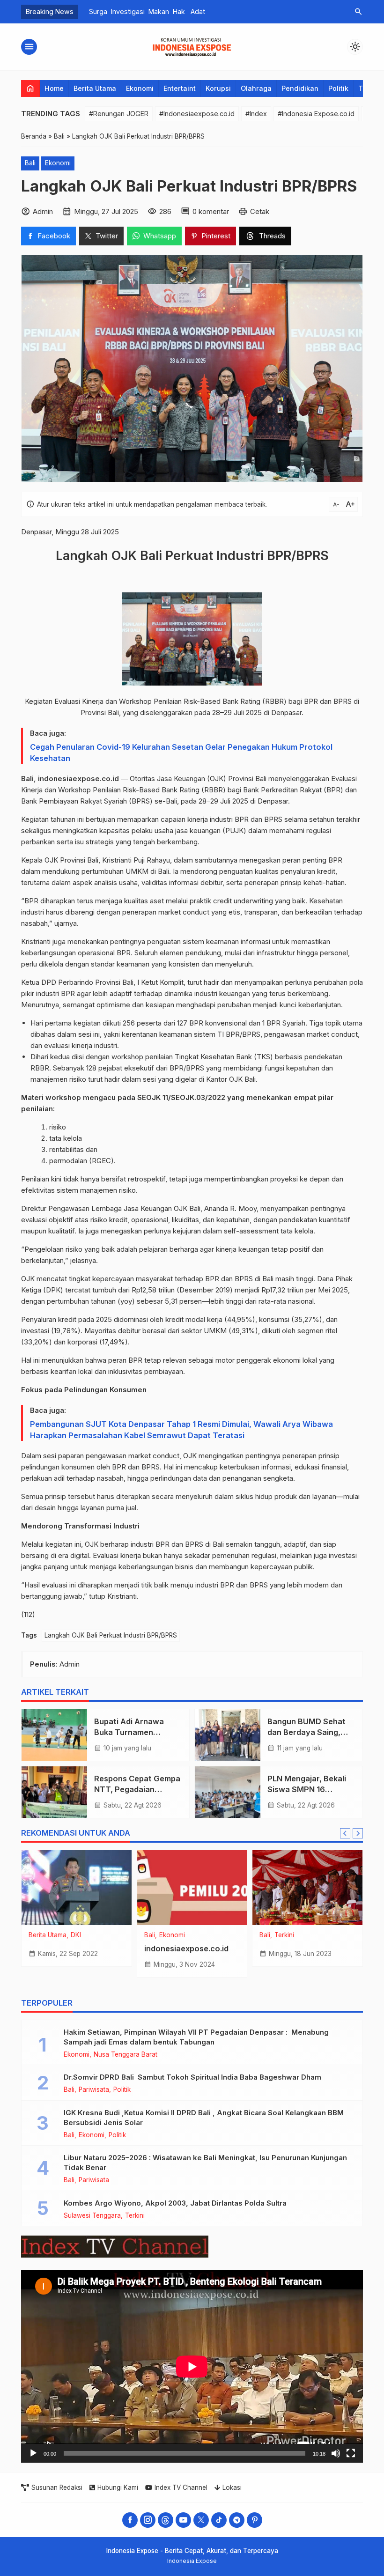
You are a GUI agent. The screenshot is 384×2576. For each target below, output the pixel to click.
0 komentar (211, 211)
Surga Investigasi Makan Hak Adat (143, 11)
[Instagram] (148, 2520)
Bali (30, 163)
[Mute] (336, 2453)
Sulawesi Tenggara (92, 2216)
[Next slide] (358, 1833)
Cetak (260, 211)
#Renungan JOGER (119, 114)
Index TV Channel (181, 2487)
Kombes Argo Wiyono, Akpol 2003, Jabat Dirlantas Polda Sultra (175, 2203)
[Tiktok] (219, 2520)
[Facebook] (130, 2520)
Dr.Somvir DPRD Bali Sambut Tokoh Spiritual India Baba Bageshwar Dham (192, 2077)
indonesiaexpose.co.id (186, 1949)
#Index (256, 114)
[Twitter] (201, 2520)
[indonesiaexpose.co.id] (192, 1888)
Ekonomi (140, 88)
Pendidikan (300, 88)
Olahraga (256, 88)
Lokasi (232, 2487)
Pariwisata (94, 2090)
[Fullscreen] (351, 2453)
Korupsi (218, 88)
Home (54, 88)
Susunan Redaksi (57, 2487)
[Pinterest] (255, 2520)
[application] (192, 2366)
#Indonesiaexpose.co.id (197, 114)
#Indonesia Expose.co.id (316, 114)
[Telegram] (237, 2520)
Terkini (284, 1935)
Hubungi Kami (118, 2487)
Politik (338, 88)
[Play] (33, 2453)
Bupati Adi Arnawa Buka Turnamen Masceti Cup (130, 1732)
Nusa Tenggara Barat (126, 2055)
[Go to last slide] (345, 1833)
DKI (76, 1935)
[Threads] (166, 2520)
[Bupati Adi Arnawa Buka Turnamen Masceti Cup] (54, 1735)
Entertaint (180, 88)
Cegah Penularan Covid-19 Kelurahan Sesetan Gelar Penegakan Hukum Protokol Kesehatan (181, 753)
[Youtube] (183, 2520)
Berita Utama (95, 88)
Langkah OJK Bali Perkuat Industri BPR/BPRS (111, 1635)
